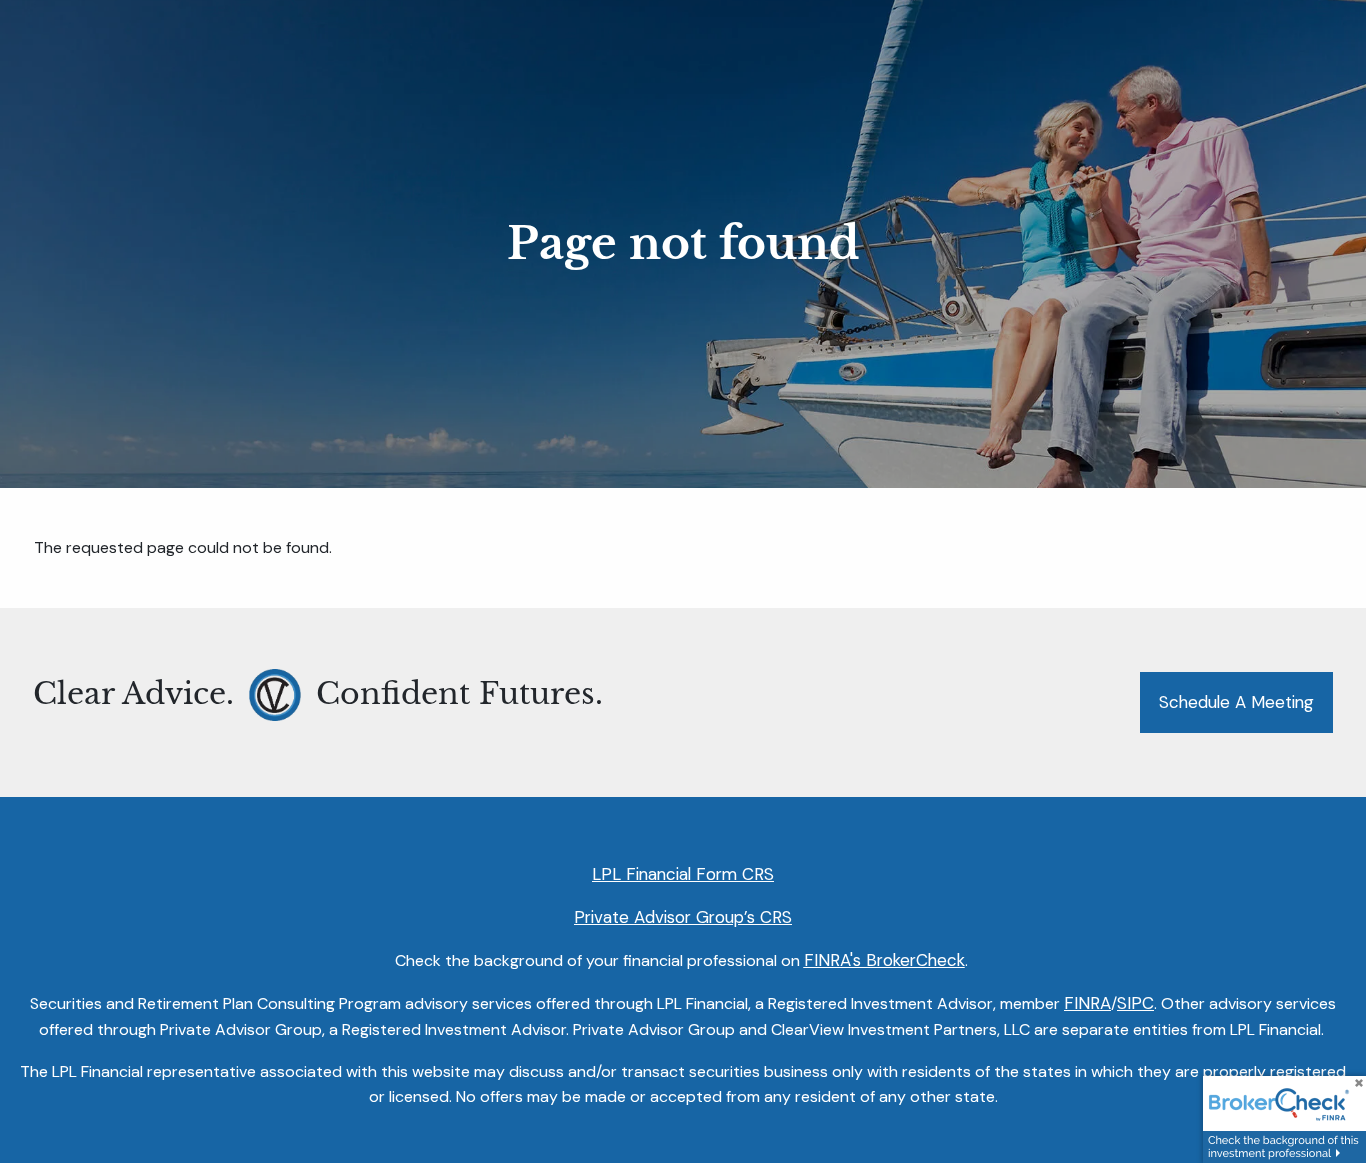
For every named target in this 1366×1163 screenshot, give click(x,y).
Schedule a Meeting (1236, 702)
